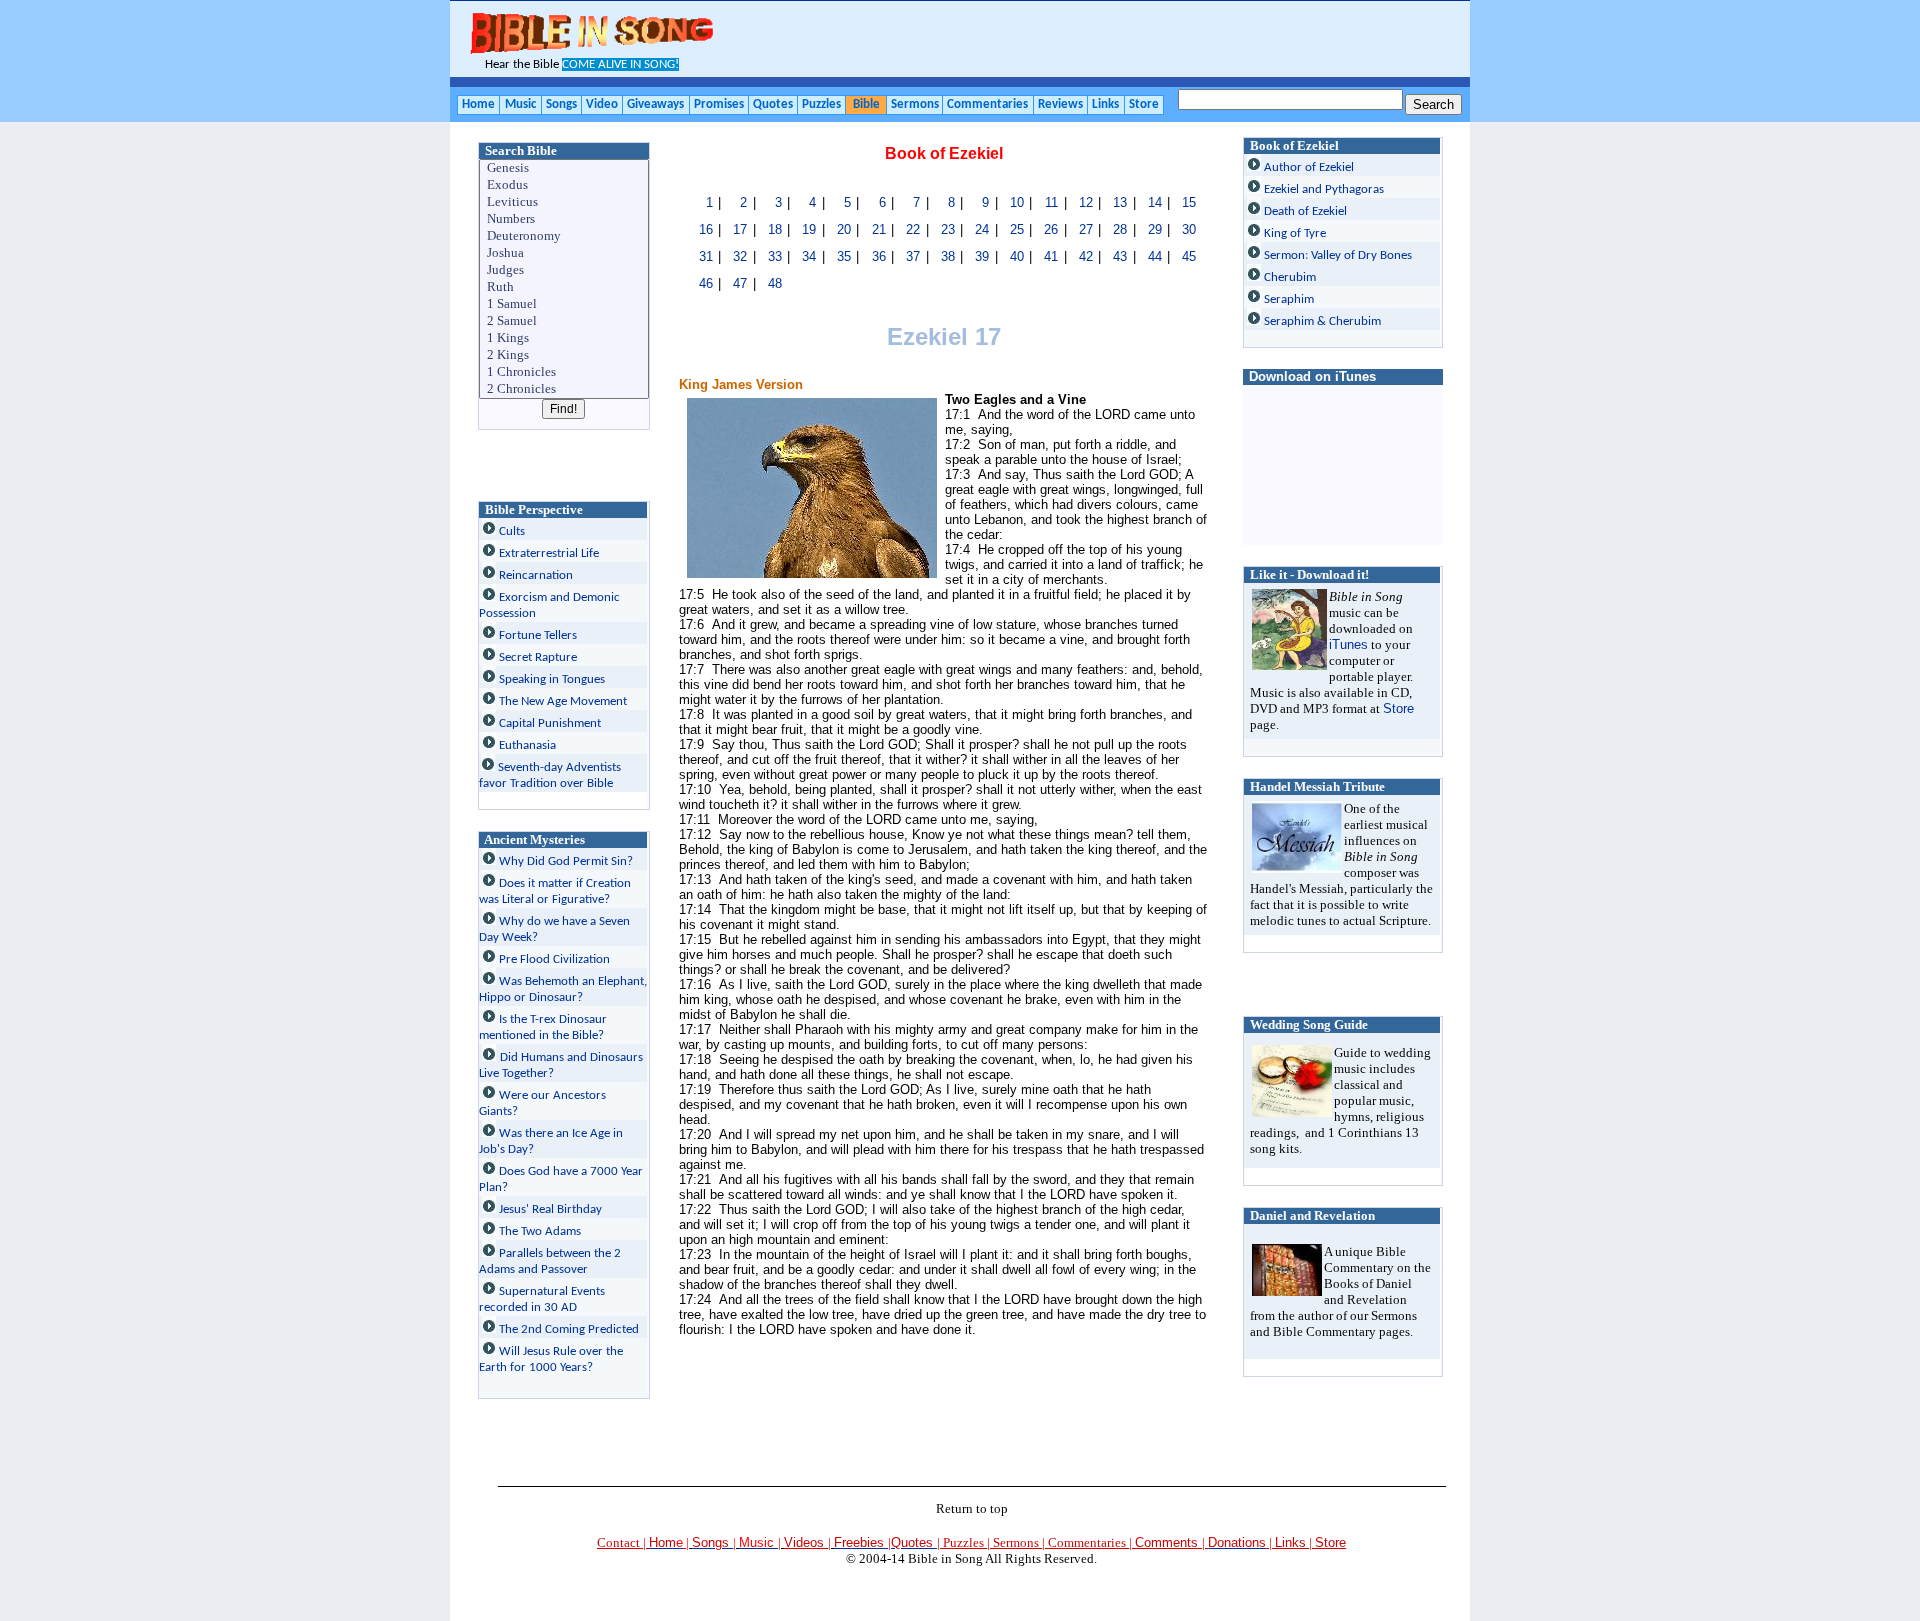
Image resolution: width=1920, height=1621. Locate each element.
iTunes (1348, 644)
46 (706, 283)
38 (948, 256)
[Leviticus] (565, 202)
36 (879, 256)
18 (775, 229)
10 (1017, 202)
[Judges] (565, 270)
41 (1051, 256)
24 (982, 229)
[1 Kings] (565, 338)
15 (1189, 202)
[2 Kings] (565, 355)
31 (706, 256)
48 (775, 283)
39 (982, 256)
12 (1086, 202)
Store (1398, 708)
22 (913, 229)
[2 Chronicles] (565, 389)
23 (948, 229)
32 (740, 256)
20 (844, 229)
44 (1155, 256)
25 (1017, 229)
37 (913, 256)
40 (1017, 256)
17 (740, 229)
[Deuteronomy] (565, 236)
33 (775, 256)
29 (1155, 229)
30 (1189, 229)
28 (1120, 229)
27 (1086, 229)
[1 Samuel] (565, 304)
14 (1155, 202)
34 (809, 256)
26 (1051, 229)
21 (879, 229)
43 (1120, 256)
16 (706, 229)
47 (740, 283)
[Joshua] (565, 253)
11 (1051, 202)
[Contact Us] (1267, 1542)
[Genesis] (565, 168)
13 (1120, 202)
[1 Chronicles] (565, 372)
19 (809, 229)
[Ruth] (565, 287)
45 (1189, 256)
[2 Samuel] (565, 321)
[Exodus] (565, 185)
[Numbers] (565, 219)
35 (844, 256)
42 (1086, 256)
